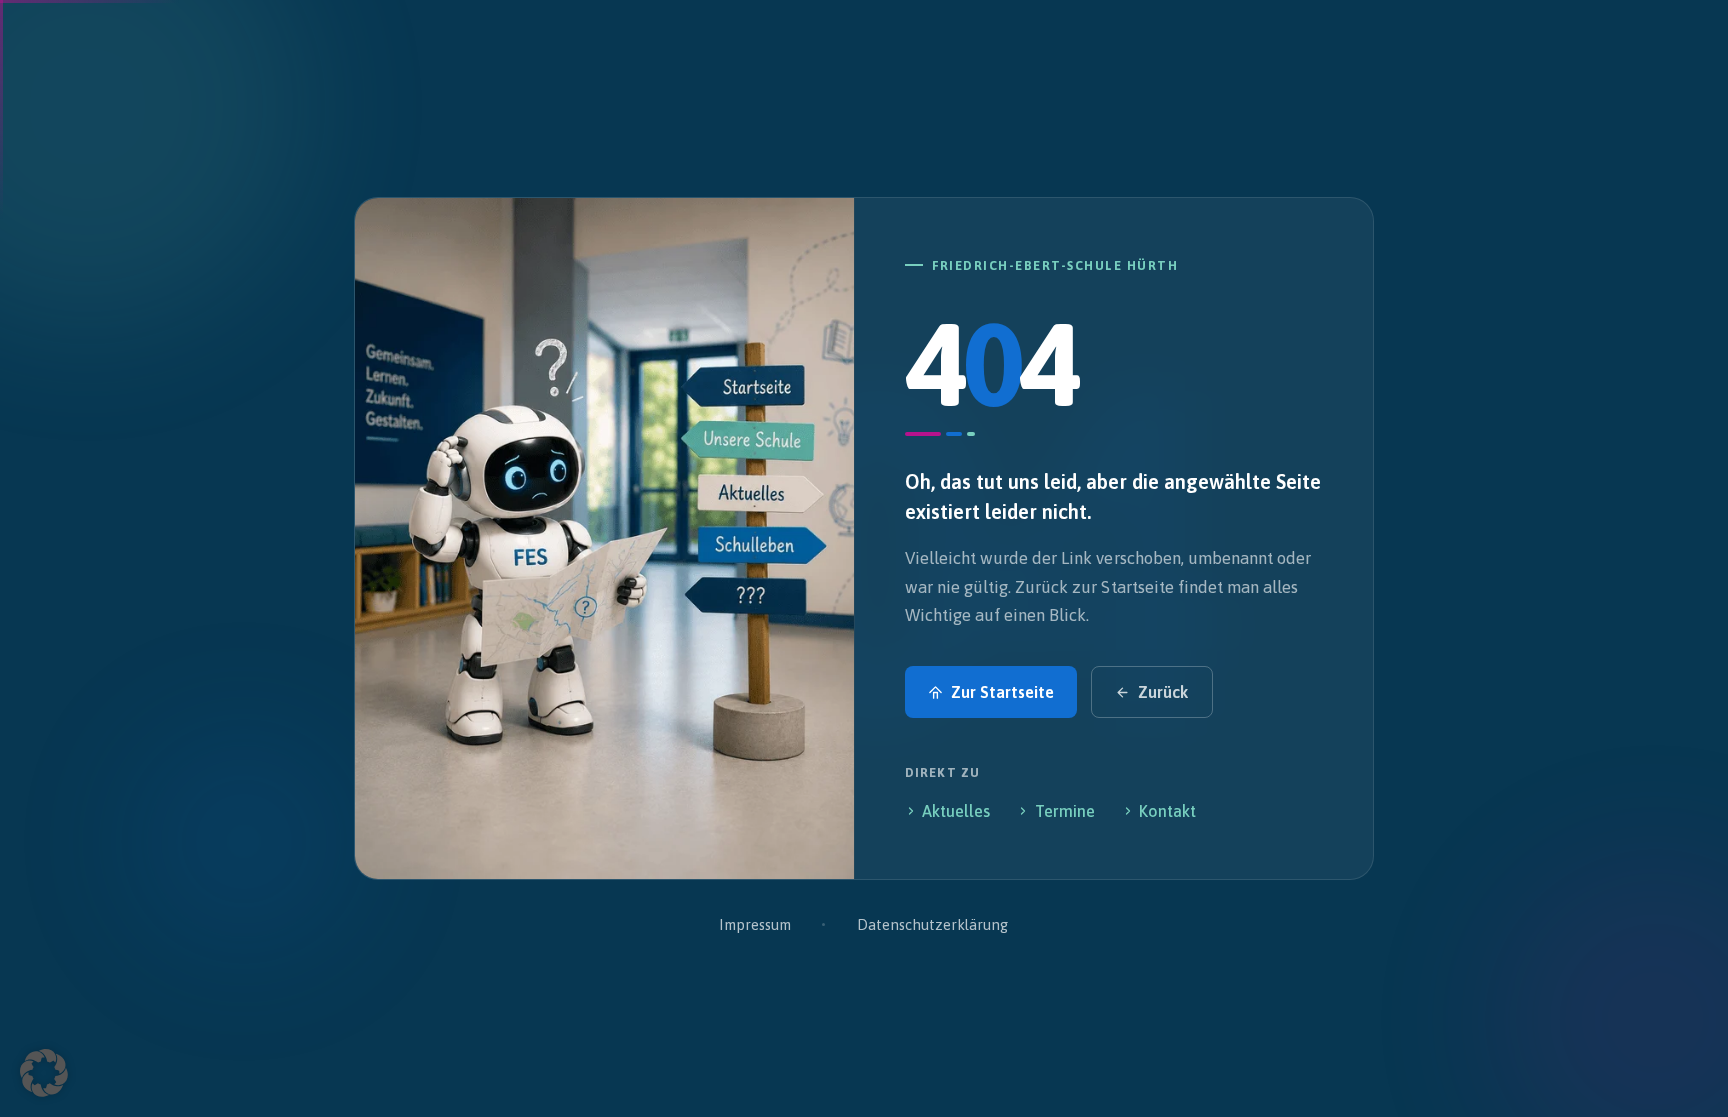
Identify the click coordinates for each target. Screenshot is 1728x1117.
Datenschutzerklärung (933, 924)
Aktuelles (956, 811)
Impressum (754, 924)
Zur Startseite (1002, 692)
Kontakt (1167, 811)
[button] (44, 1073)
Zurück (1163, 692)
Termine (1065, 811)
